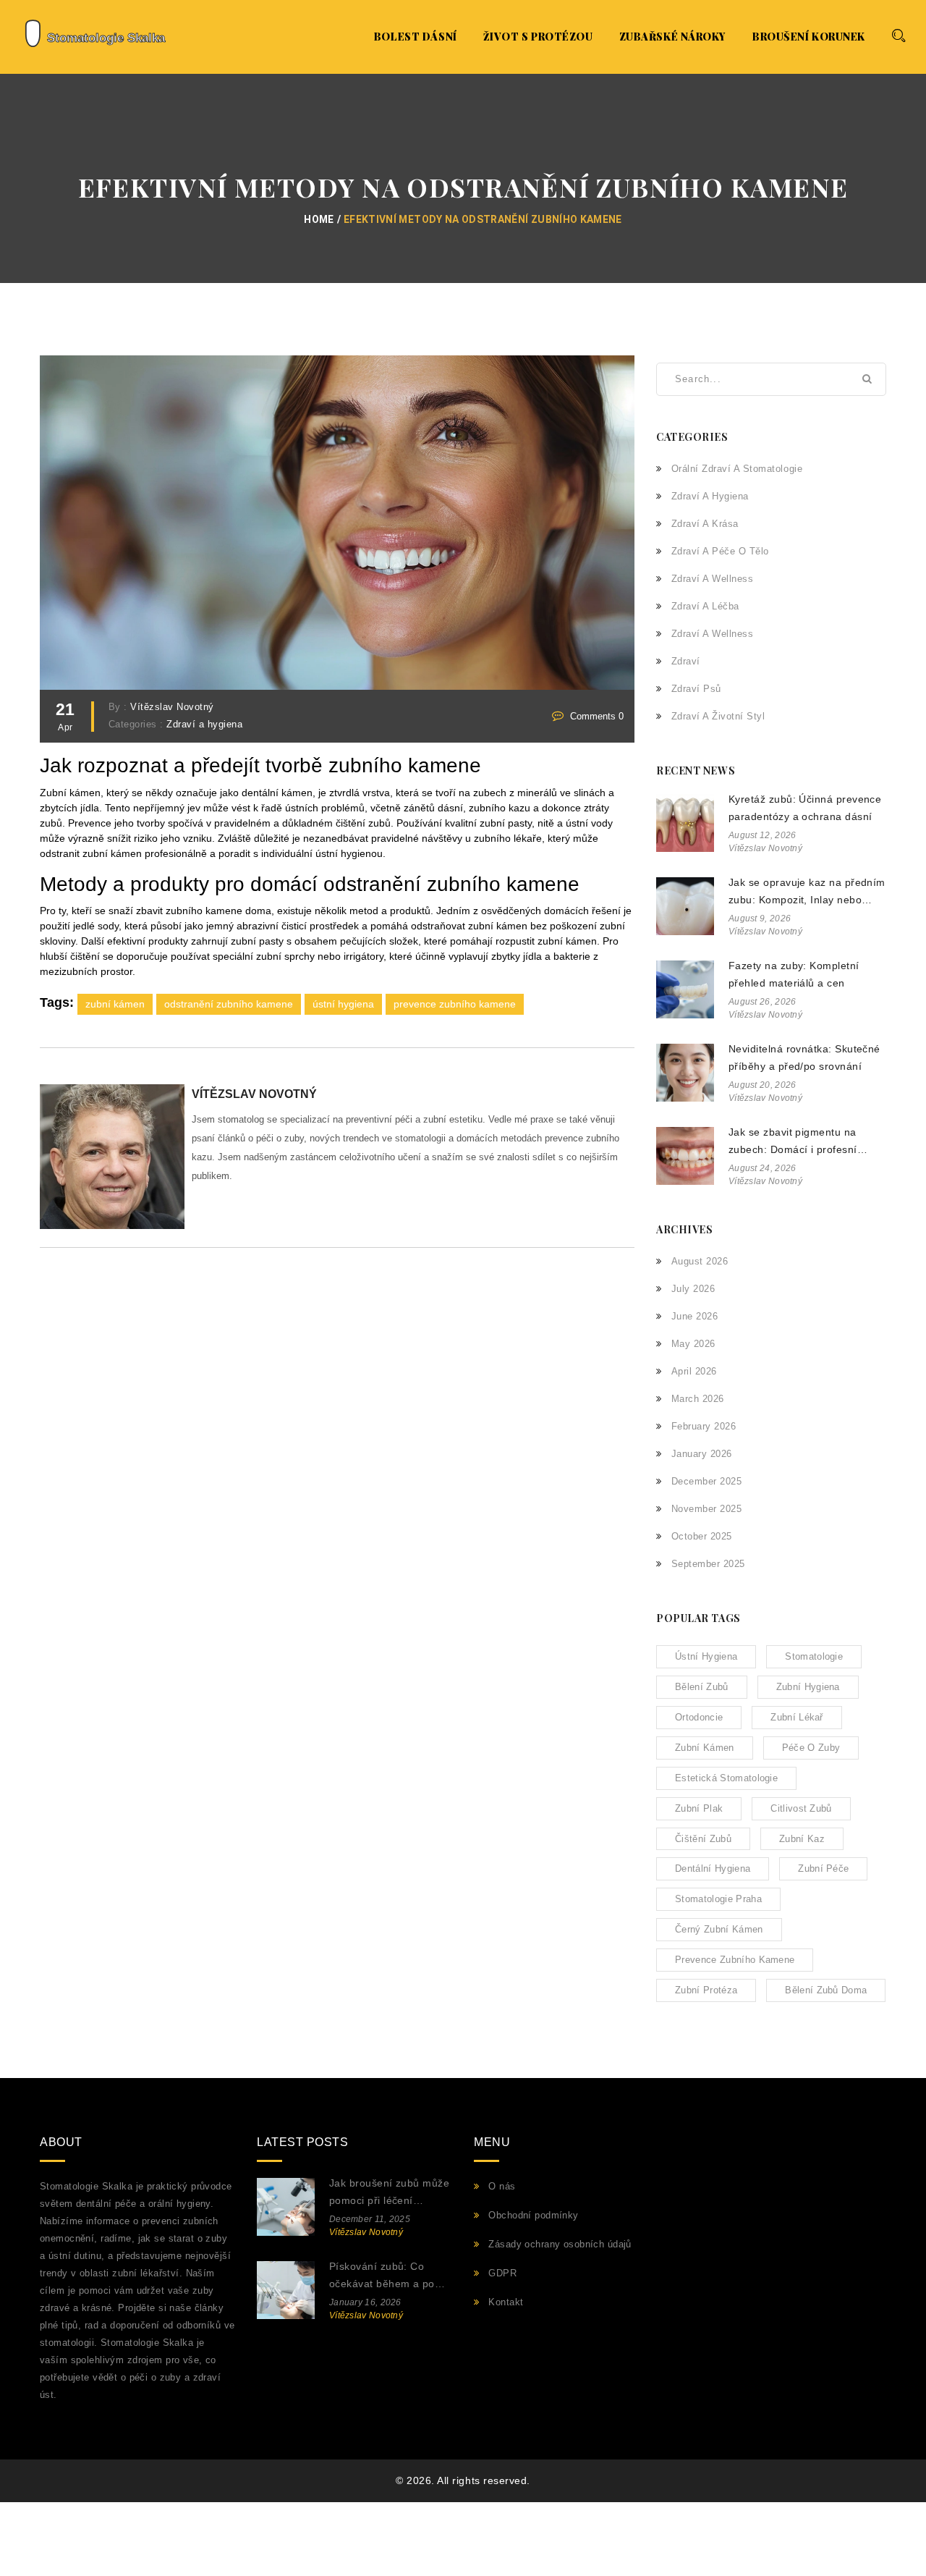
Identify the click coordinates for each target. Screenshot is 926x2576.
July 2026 (693, 1289)
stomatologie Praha (718, 1899)
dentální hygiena (713, 1868)
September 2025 (708, 1564)
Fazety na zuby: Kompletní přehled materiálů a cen (794, 974)
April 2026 (694, 1371)
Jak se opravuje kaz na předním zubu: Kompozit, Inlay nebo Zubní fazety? (807, 893)
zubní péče (823, 1868)
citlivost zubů (801, 1808)
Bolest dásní (416, 37)
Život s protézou (538, 37)
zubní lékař (797, 1717)
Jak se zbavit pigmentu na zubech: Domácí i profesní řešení (793, 1143)
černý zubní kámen (719, 1929)
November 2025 (706, 1509)
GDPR (502, 2273)
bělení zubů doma (826, 1990)
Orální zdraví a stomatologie (737, 469)
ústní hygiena (343, 1004)
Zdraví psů (696, 689)
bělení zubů (702, 1687)
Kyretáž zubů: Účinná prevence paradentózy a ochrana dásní (805, 808)
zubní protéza (706, 1990)
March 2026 (698, 1399)
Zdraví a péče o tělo (720, 551)
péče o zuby (811, 1748)
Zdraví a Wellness (712, 634)
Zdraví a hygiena (204, 725)
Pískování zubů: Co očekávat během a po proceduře (382, 2277)
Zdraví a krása (705, 524)
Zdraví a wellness (712, 579)
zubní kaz (802, 1839)
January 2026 (702, 1454)
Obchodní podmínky (533, 2215)
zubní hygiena (808, 1687)
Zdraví (686, 661)
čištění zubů (703, 1839)
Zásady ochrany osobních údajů (560, 2244)
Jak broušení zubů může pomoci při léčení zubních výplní (389, 2193)
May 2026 (693, 1344)
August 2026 (700, 1261)
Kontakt (506, 2302)
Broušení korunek (809, 37)
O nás (502, 2186)
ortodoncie (699, 1717)
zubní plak (699, 1808)
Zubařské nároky (673, 37)
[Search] (898, 35)
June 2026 (694, 1316)
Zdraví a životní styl (718, 716)
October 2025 (702, 1536)
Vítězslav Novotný (172, 707)
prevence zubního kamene (455, 1004)
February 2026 (704, 1426)
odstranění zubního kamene (229, 1004)
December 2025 (706, 1481)
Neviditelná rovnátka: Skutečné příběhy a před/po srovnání (804, 1057)
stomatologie (814, 1656)
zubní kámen (115, 1004)
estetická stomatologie (726, 1778)
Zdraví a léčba (705, 606)
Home (319, 219)
